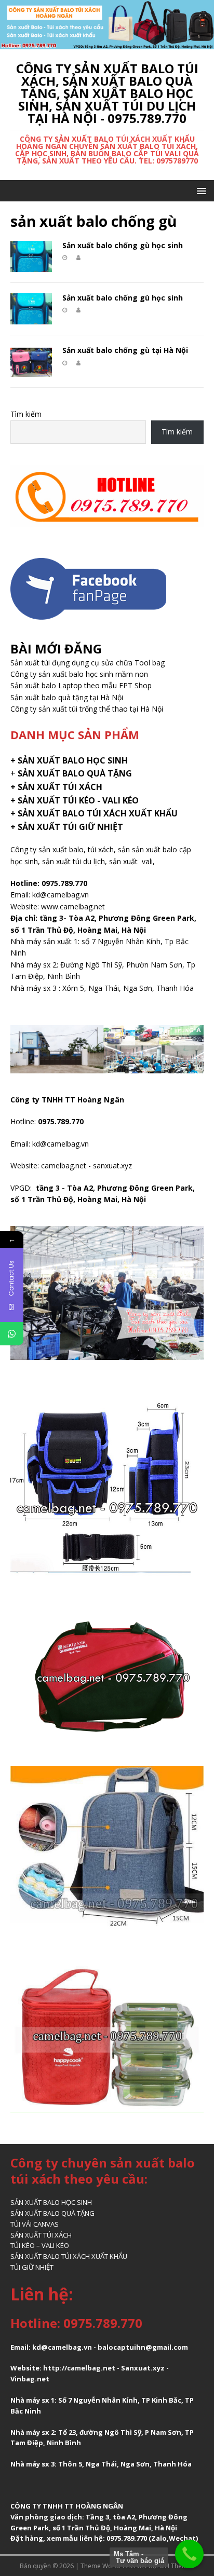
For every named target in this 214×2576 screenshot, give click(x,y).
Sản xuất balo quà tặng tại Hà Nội (67, 697)
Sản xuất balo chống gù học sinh (123, 245)
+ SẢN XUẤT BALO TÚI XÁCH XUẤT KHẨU (94, 813)
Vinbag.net (30, 2379)
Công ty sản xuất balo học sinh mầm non (79, 674)
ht (47, 2368)
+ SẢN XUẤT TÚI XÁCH (56, 787)
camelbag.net (64, 1166)
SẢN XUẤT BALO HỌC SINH (51, 2202)
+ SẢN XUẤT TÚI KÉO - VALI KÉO (75, 800)
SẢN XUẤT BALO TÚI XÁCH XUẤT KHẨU (69, 2256)
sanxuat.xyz (112, 1166)
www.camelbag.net (73, 907)
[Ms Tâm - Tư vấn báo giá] (189, 2554)
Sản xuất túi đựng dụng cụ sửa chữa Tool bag (88, 663)
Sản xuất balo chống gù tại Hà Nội (125, 350)
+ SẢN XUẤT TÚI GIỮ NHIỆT (67, 827)
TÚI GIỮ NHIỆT (32, 2267)
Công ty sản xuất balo (47, 849)
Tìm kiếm (26, 414)
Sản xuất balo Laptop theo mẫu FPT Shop (81, 685)
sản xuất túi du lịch (73, 861)
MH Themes (177, 2566)
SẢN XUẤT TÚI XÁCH (41, 2235)
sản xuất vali (131, 861)
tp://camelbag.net (83, 2368)
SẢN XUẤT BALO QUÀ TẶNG (52, 2213)
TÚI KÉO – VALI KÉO (40, 2245)
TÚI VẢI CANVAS (35, 2224)
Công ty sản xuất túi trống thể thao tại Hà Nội (87, 709)
